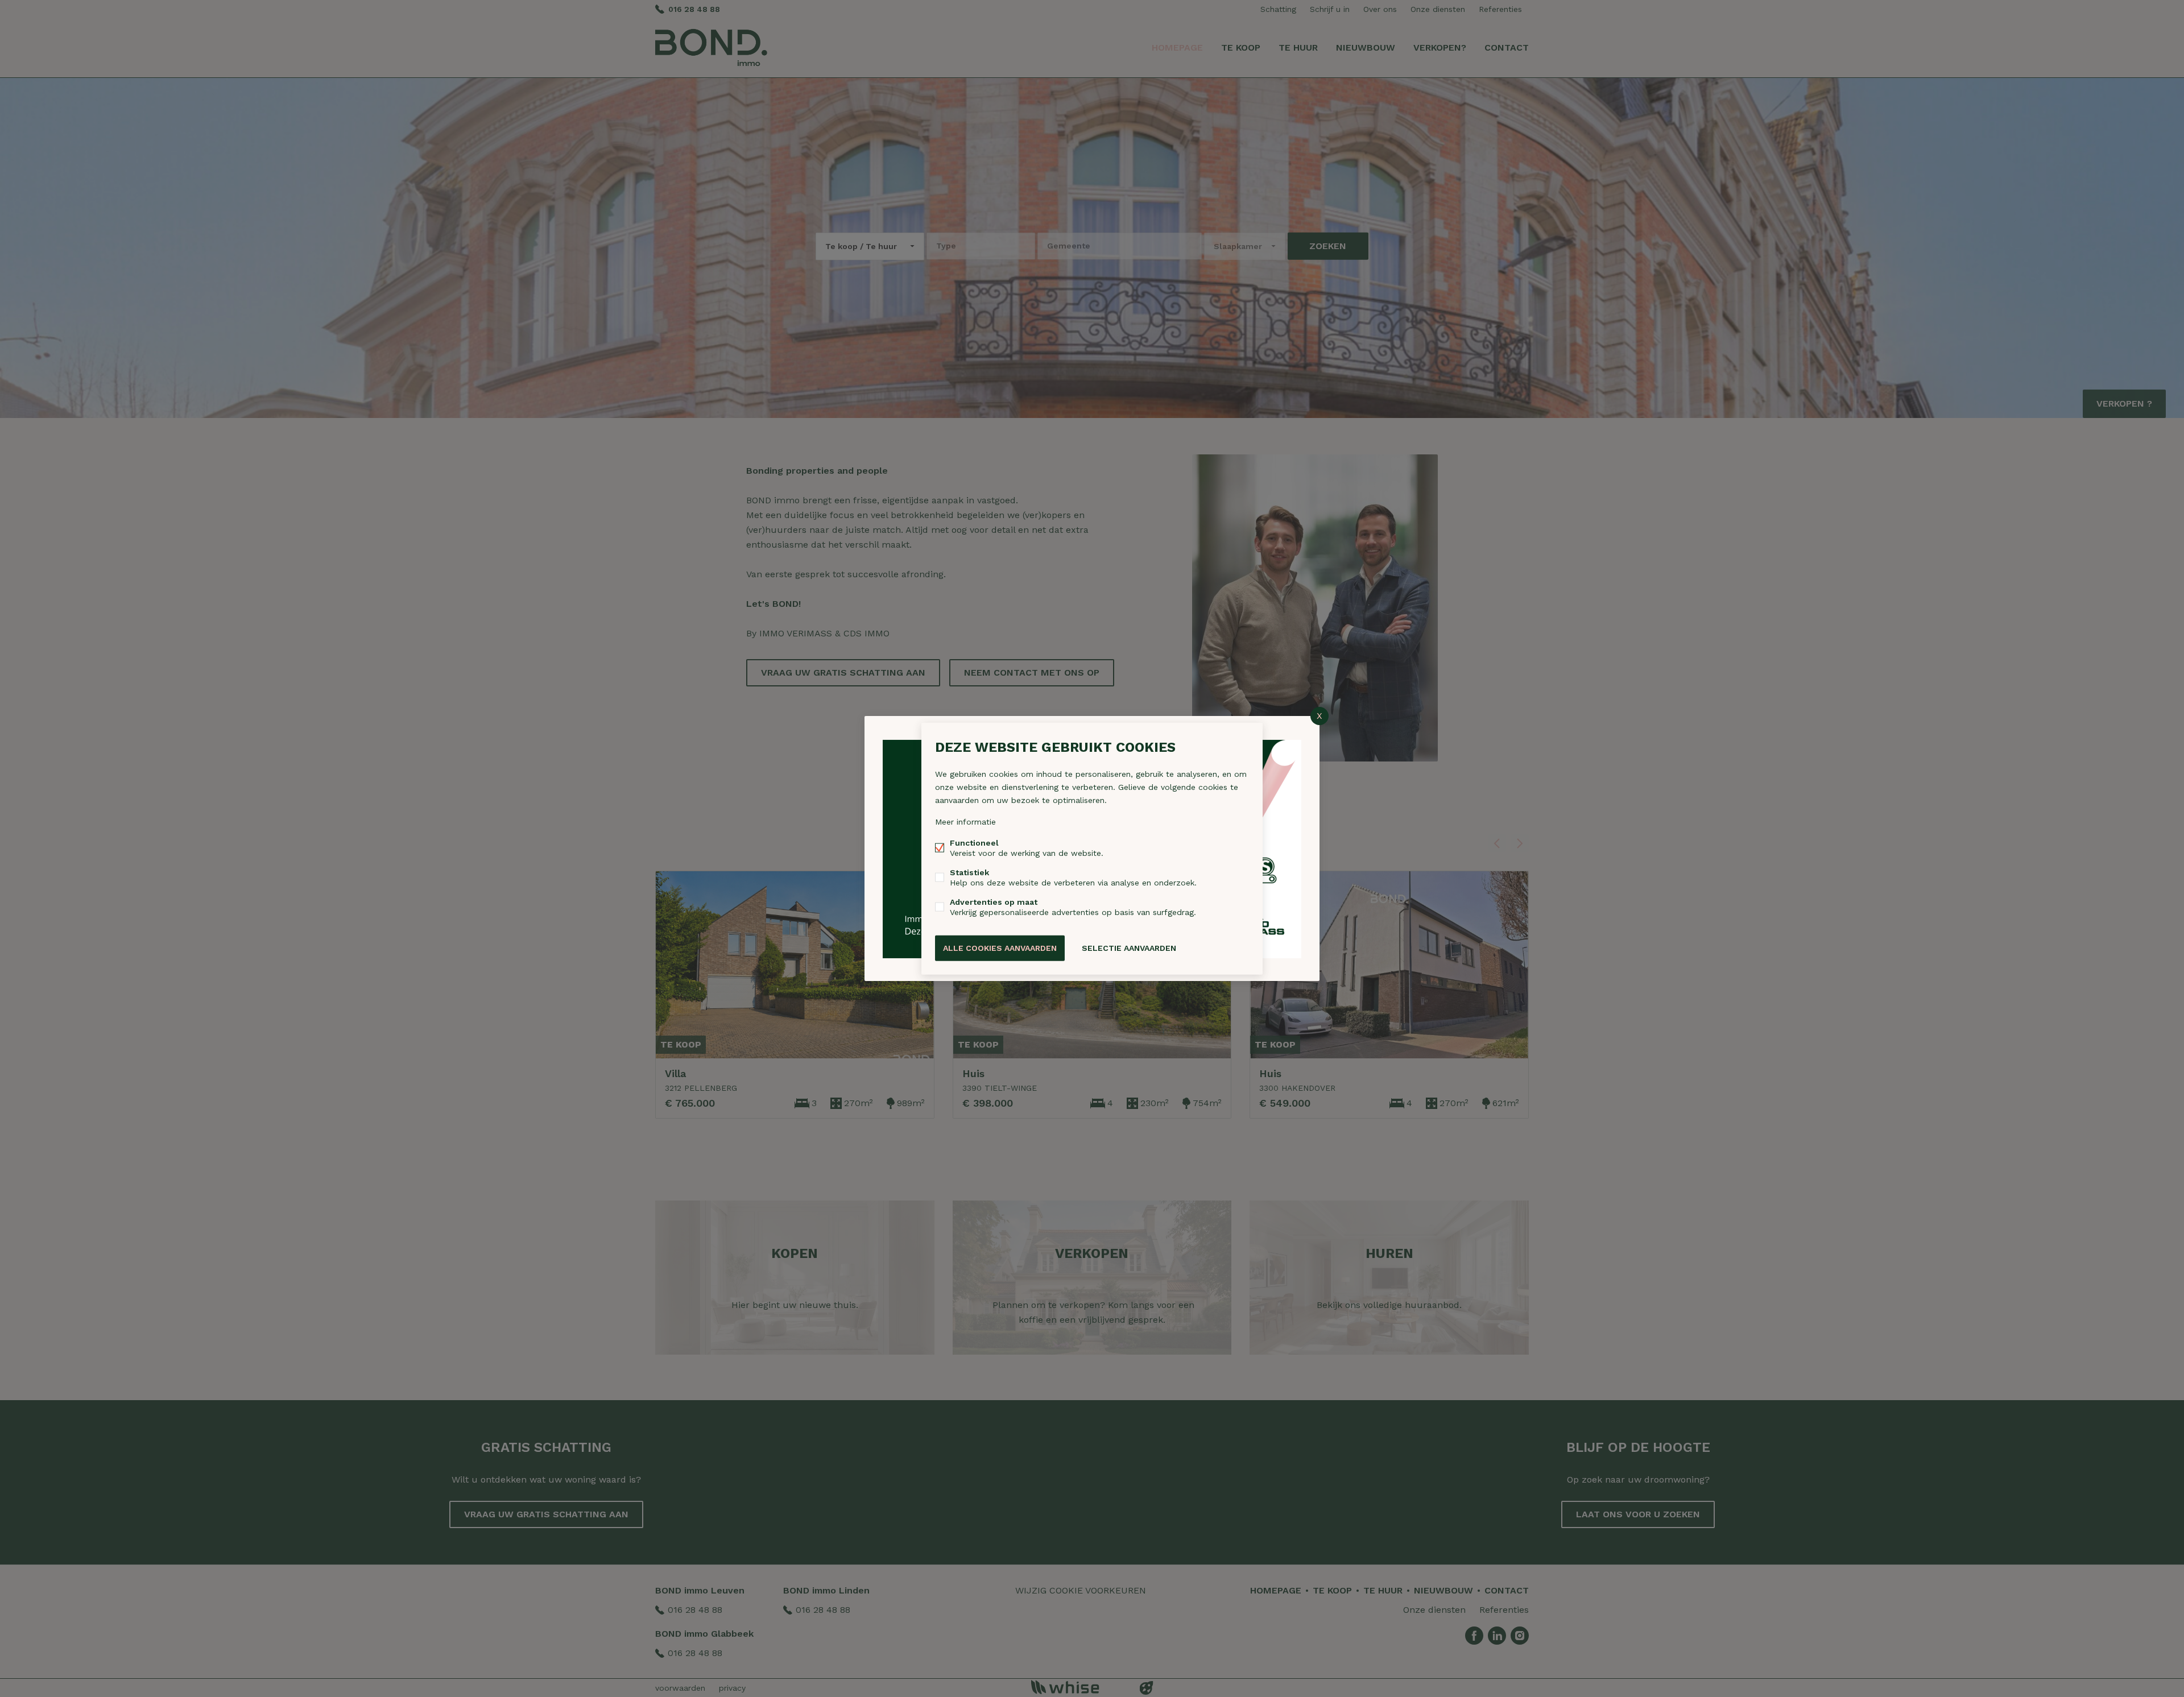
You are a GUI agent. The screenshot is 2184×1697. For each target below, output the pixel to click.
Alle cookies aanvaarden (1000, 948)
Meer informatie (965, 822)
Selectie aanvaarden (1129, 948)
